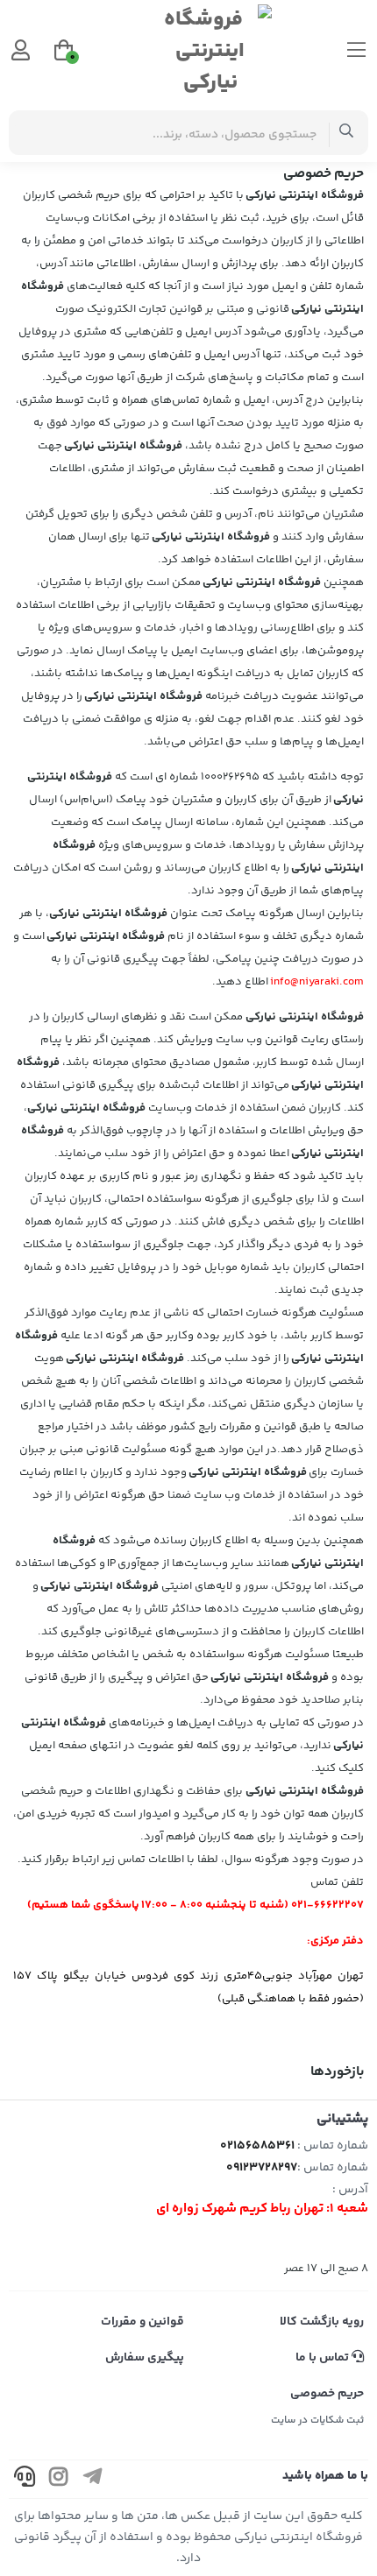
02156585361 (257, 2146)
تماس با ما (324, 2358)
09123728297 (262, 2168)
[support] (25, 2479)
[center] (347, 133)
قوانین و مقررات (142, 2322)
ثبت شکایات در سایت (317, 2421)
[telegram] (93, 2479)
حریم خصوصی (327, 2394)
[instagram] (59, 2479)
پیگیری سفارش (145, 2358)
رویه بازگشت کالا (322, 2322)
